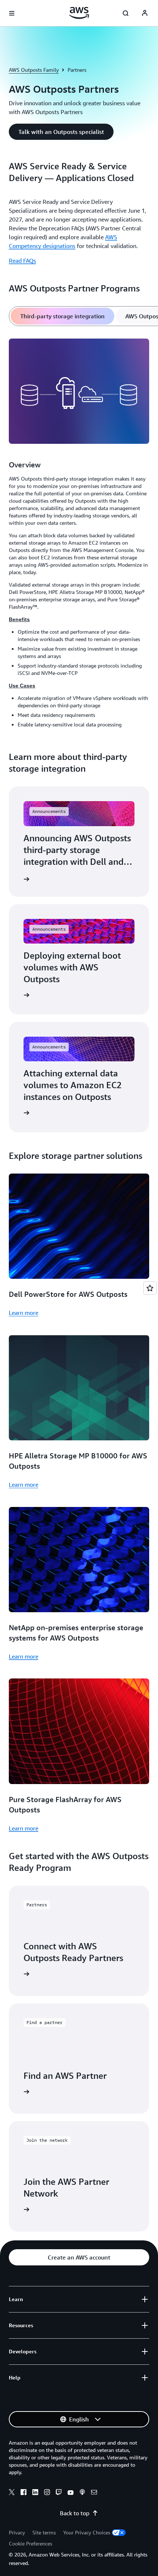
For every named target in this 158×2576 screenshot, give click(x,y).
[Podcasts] (82, 2493)
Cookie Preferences (30, 2543)
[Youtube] (71, 2493)
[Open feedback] (150, 1288)
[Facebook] (24, 2493)
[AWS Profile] (145, 13)
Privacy (17, 2532)
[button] (61, 132)
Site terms (44, 2532)
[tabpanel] (79, 534)
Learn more (24, 1313)
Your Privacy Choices (87, 2532)
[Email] (94, 2493)
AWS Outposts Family (34, 70)
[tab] (62, 316)
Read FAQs (22, 261)
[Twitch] (59, 2493)
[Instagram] (47, 2493)
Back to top (75, 2513)
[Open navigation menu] (12, 13)
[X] (12, 2493)
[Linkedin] (35, 2493)
